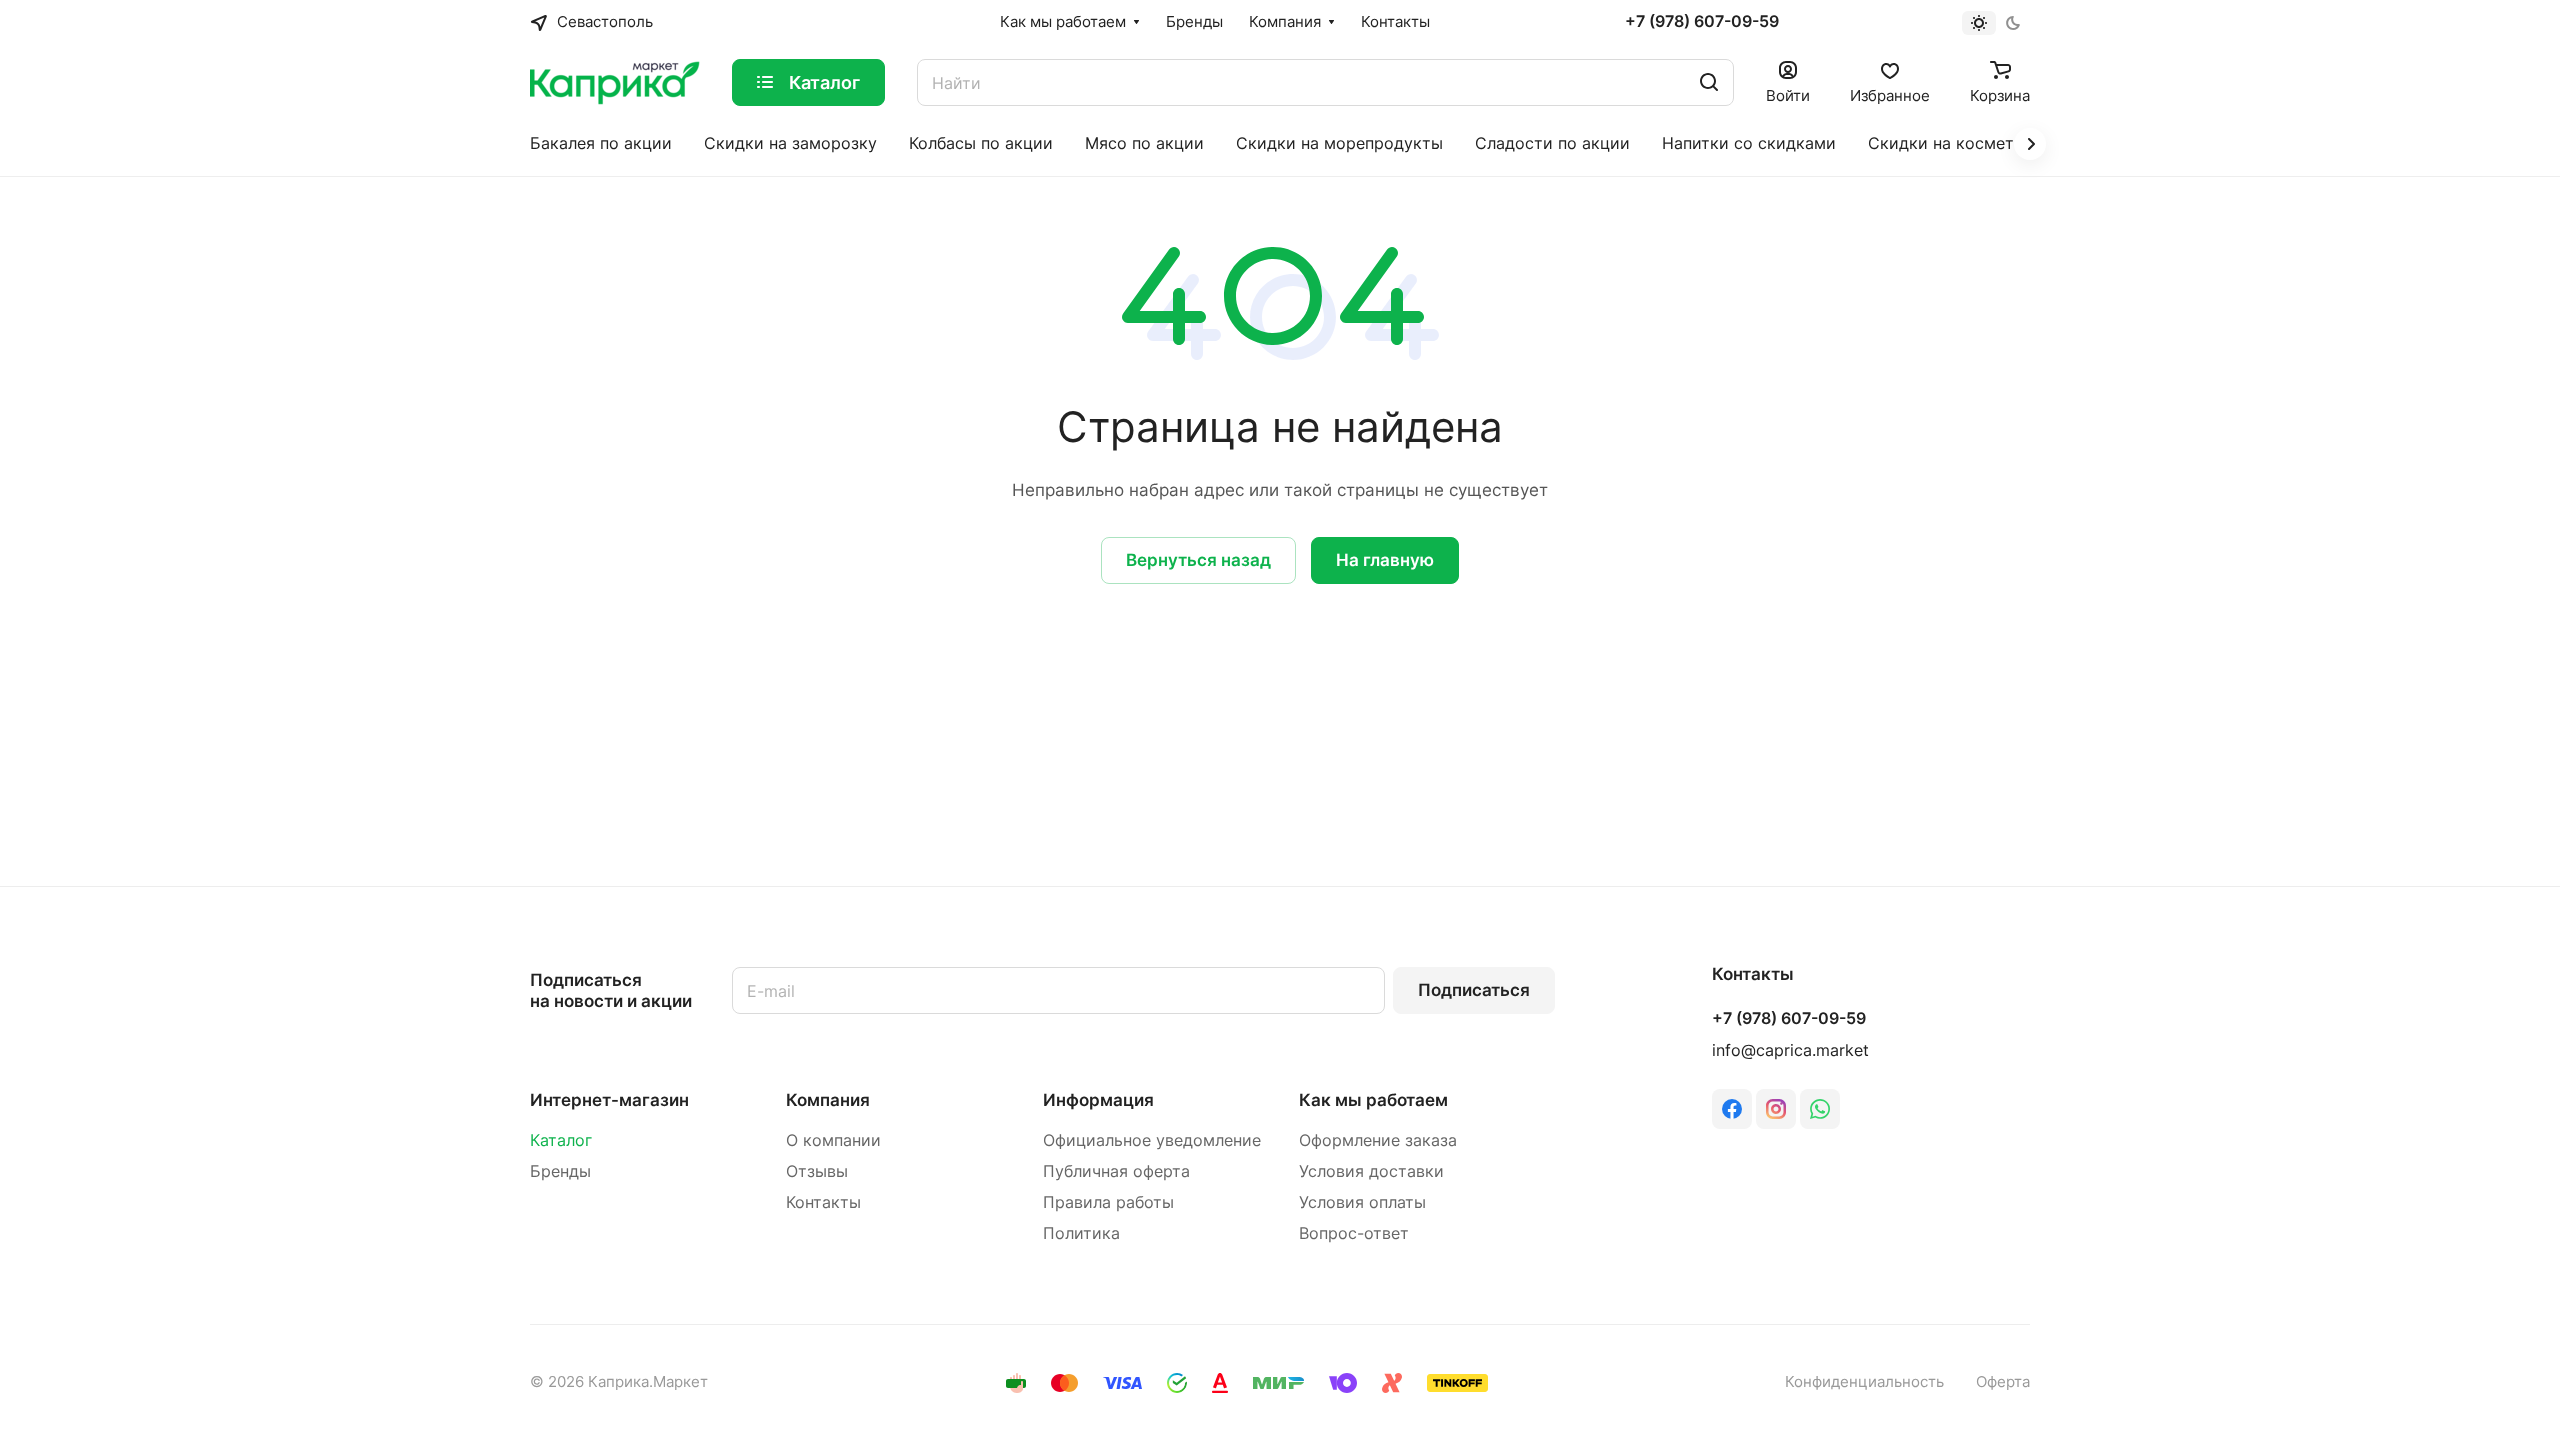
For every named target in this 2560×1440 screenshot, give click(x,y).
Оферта (2003, 1382)
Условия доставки (1371, 1171)
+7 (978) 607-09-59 (1702, 22)
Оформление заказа (1378, 1140)
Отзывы (817, 1171)
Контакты (823, 1202)
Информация (1098, 1100)
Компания (828, 1100)
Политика (1081, 1233)
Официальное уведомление (1152, 1140)
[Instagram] (1776, 1109)
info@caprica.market (1790, 1050)
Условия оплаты (1362, 1202)
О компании (833, 1140)
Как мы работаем (1373, 1100)
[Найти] (1709, 82)
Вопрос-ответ (1354, 1233)
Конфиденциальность (1864, 1382)
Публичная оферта (1116, 1171)
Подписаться (1474, 990)
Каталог (561, 1140)
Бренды (560, 1171)
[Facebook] (1732, 1109)
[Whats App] (1820, 1109)
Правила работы (1108, 1202)
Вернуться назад (1198, 560)
